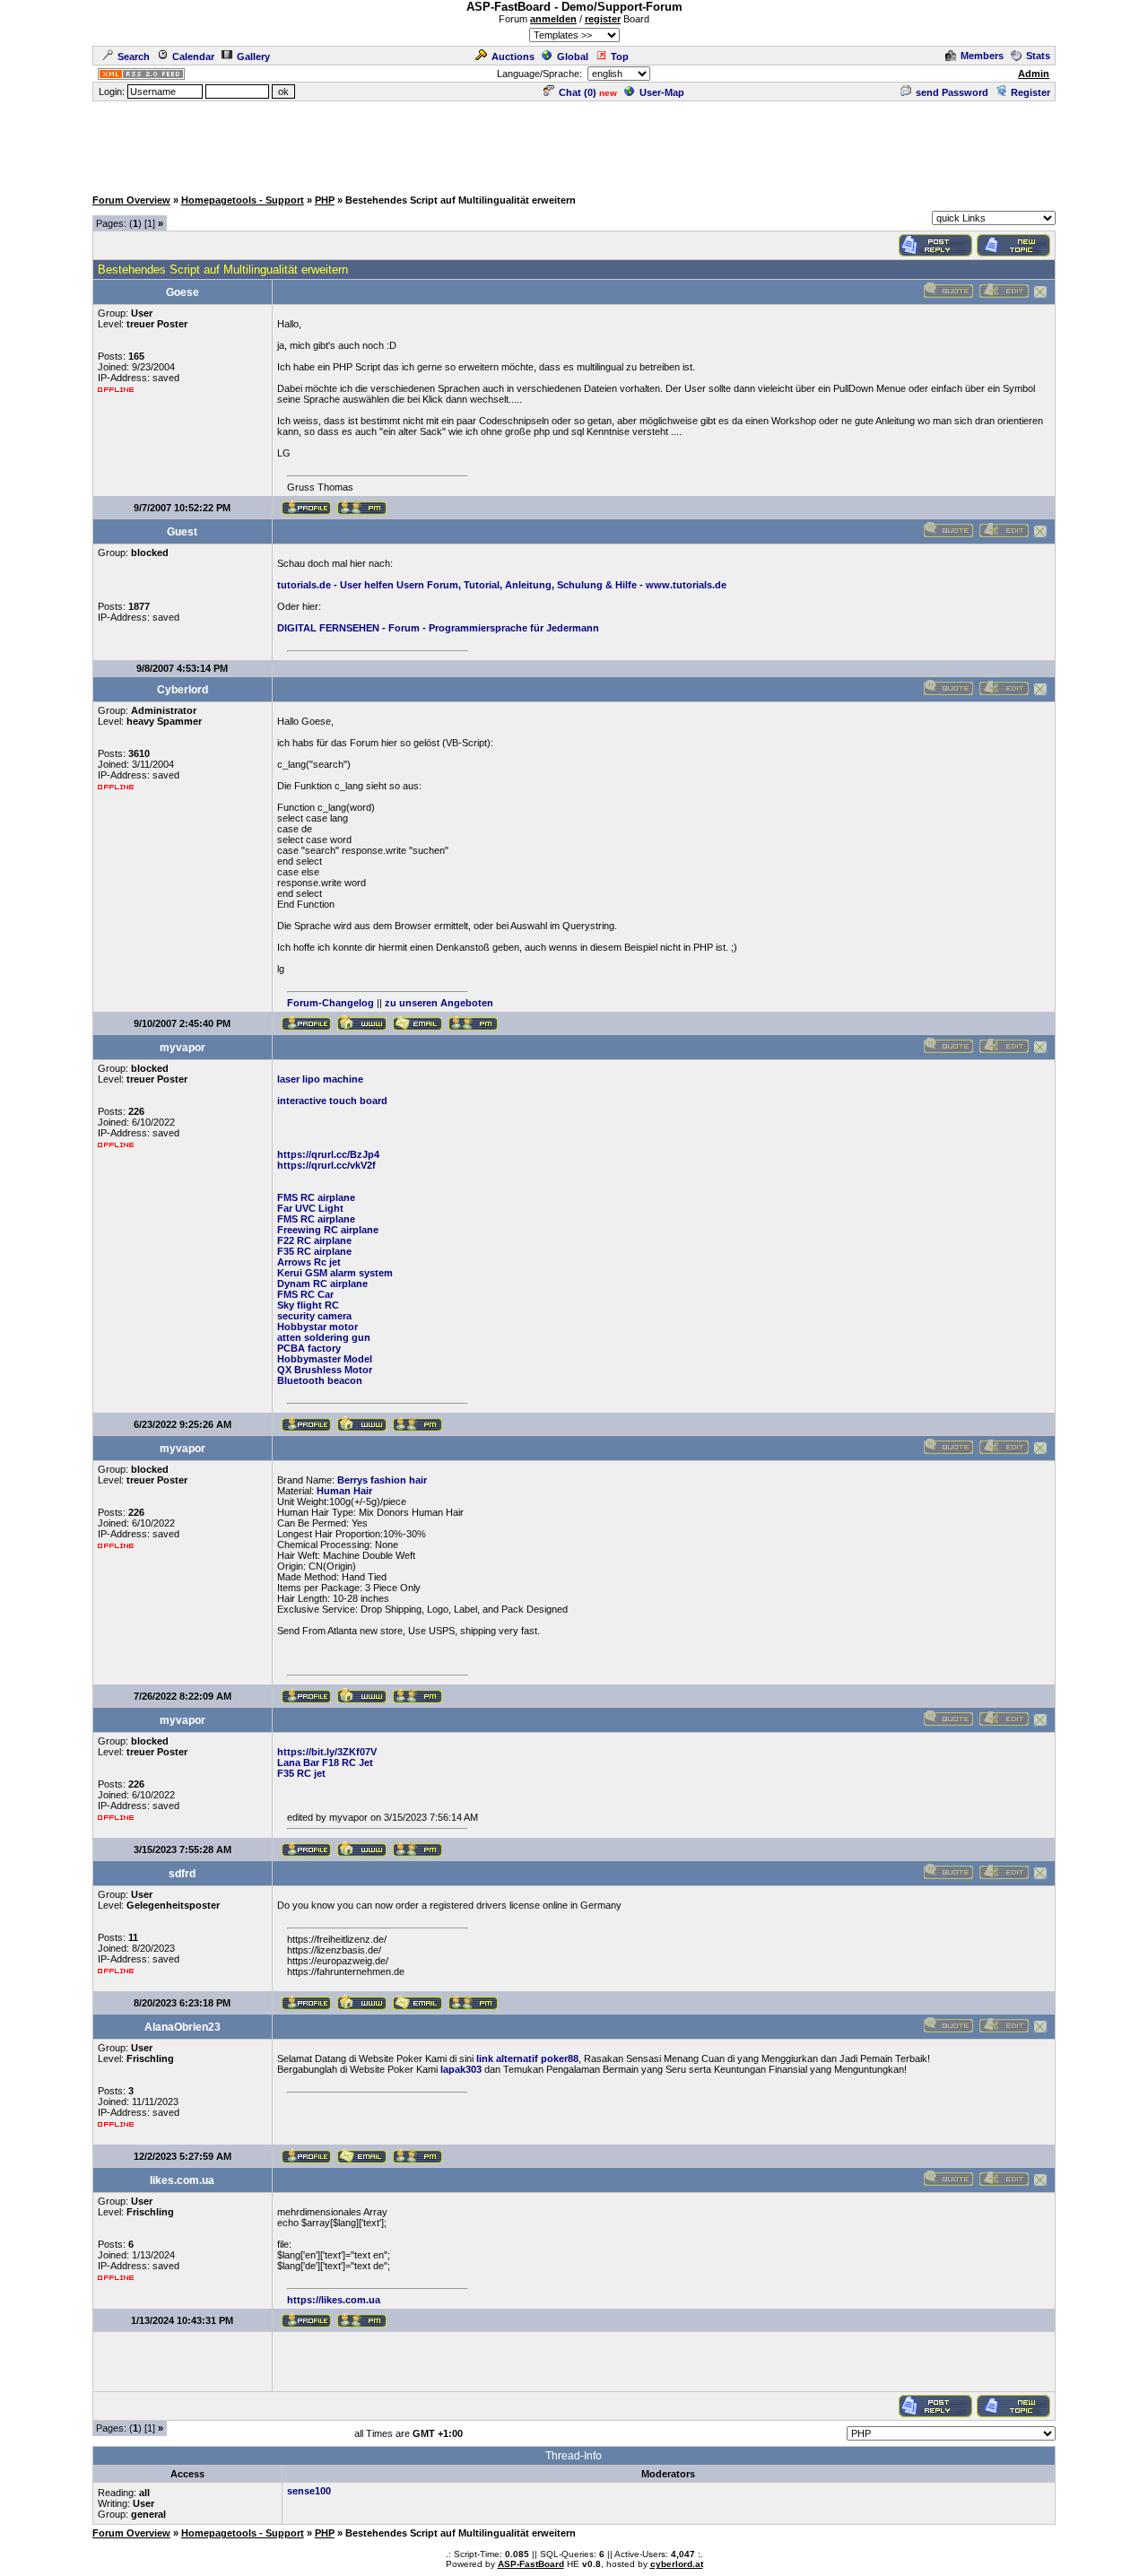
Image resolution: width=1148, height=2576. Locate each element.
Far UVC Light (310, 1208)
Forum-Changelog (330, 1003)
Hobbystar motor (317, 1327)
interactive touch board (332, 1101)
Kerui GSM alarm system (335, 1273)
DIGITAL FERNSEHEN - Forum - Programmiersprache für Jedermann (438, 628)
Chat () (578, 92)
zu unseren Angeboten (439, 1003)
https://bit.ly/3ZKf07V (327, 1752)
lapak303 (461, 2069)
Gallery (253, 57)
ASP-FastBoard (531, 2564)
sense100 (309, 2491)
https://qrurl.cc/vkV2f (326, 1165)
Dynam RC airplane (322, 1284)
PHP (325, 200)
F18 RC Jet (348, 1762)
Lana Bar (298, 1762)
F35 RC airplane (314, 1251)
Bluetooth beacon (320, 1380)
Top (620, 57)
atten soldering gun (324, 1337)
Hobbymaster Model (325, 1359)
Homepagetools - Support (243, 200)
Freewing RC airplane (328, 1230)
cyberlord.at (677, 2564)
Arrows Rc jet (309, 1262)
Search (134, 57)
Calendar (193, 57)
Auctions (513, 57)
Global (573, 57)
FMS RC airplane (316, 1197)
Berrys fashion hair (382, 1480)
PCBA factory (309, 1348)
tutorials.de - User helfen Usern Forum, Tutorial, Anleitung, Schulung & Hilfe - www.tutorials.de (502, 585)
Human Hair (344, 1491)
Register (1031, 92)
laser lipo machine (320, 1079)
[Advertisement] (574, 144)
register (603, 19)
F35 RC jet (301, 1773)
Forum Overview (131, 200)
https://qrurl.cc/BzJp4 (328, 1154)
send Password (952, 92)
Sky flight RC (308, 1305)
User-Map (662, 92)
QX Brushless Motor (325, 1370)
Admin (1034, 74)
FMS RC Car (305, 1294)
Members (982, 56)
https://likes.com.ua (334, 2300)
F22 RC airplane (314, 1240)
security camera (314, 1316)
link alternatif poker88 (527, 2058)
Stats (1038, 56)
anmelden (553, 19)
